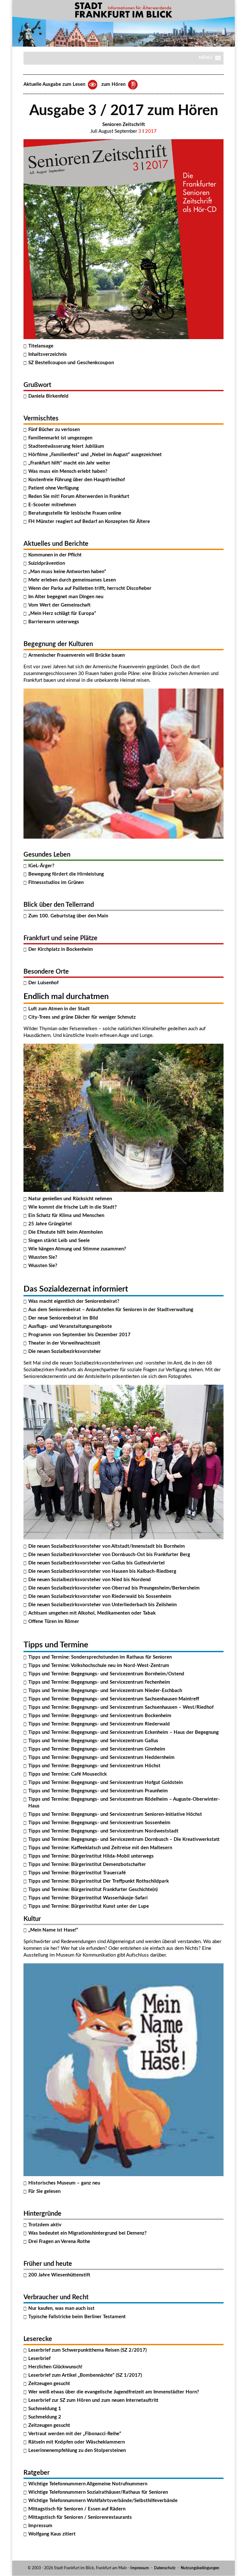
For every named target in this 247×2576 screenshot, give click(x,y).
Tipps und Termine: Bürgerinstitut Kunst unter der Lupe (89, 1906)
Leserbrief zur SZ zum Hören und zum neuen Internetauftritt (93, 2400)
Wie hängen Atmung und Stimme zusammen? (77, 1249)
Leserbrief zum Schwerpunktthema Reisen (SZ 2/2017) (87, 2350)
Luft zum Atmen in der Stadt (59, 1009)
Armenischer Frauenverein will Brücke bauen (77, 655)
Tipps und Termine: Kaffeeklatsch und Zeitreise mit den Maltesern (100, 1848)
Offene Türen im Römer (54, 1621)
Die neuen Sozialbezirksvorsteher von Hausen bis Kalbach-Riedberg (102, 1571)
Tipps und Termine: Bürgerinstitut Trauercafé (77, 1873)
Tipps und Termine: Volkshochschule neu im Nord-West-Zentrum (99, 1666)
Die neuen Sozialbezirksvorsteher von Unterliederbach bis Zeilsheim (103, 1605)
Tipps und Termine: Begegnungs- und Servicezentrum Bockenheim (100, 1716)
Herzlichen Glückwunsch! (55, 2367)
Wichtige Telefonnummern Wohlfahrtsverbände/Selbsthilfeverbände (103, 2501)
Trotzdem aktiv (45, 2225)
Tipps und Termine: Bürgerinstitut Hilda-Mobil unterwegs (91, 1856)
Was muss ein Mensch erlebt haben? (68, 471)
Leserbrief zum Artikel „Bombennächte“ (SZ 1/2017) (85, 2375)
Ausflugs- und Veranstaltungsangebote (70, 1326)
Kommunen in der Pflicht (55, 555)
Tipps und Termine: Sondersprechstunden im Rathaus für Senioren (100, 1657)
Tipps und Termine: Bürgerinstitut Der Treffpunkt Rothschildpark (99, 1881)
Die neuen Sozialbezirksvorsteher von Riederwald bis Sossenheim (100, 1596)
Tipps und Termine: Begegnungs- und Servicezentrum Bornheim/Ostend (106, 1674)
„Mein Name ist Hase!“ (53, 1930)
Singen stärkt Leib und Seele (59, 1241)
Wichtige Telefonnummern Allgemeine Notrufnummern (88, 2484)
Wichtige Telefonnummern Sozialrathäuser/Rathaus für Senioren (98, 2492)
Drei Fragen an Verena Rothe (59, 2242)
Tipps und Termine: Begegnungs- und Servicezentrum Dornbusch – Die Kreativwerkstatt (124, 1839)
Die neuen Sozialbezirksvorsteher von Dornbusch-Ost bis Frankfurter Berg (109, 1555)
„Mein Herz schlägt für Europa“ (62, 613)
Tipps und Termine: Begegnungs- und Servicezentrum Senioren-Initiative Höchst (115, 1814)
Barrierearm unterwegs (54, 622)
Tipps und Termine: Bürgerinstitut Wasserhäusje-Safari (88, 1898)
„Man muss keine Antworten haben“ (67, 572)
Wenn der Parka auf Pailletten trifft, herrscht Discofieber (90, 588)
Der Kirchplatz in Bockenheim (61, 949)
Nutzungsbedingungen (200, 2568)
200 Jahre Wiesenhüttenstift (59, 2275)
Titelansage (41, 346)
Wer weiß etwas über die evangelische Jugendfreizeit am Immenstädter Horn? (114, 2392)
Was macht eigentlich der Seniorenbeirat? (74, 1301)
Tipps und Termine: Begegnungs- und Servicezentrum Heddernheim (101, 1757)
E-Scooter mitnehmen (52, 505)
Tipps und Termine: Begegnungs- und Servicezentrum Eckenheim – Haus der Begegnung (123, 1732)
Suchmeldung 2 (45, 2417)
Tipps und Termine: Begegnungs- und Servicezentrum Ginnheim (97, 1749)
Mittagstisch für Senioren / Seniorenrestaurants (80, 2517)
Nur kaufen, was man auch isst (61, 2308)
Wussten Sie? (43, 1257)
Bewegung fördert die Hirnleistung (66, 874)
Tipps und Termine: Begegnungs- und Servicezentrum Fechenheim (99, 1682)
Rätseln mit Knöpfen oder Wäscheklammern (77, 2442)
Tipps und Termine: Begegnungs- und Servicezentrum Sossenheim (99, 1823)
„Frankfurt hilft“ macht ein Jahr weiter (69, 463)
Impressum (40, 2526)
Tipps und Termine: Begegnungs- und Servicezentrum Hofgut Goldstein (105, 1783)
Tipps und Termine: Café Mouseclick (68, 1774)
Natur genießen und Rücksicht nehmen (70, 1199)
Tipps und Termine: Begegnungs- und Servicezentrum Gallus (93, 1741)
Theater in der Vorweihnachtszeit (64, 1343)
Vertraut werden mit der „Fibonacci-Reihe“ (75, 2434)
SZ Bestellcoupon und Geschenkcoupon (71, 363)
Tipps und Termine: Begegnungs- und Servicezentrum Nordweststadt (103, 1831)
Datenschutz (165, 2568)
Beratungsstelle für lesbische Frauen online (75, 513)
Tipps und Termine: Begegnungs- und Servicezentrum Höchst (94, 1766)
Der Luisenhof (43, 983)
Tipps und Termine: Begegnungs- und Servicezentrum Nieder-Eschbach (105, 1691)
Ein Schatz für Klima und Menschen (66, 1216)
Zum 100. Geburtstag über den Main (68, 916)
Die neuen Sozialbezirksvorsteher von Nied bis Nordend (90, 1580)
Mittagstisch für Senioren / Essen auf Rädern (77, 2509)
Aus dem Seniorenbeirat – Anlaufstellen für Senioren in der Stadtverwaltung (111, 1310)
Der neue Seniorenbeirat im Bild (63, 1318)
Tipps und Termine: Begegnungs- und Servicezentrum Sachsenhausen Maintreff (114, 1699)
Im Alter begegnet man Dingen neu (66, 597)
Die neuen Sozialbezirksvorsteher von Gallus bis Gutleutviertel (96, 1563)
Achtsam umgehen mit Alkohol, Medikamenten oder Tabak (92, 1613)
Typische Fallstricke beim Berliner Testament (77, 2317)
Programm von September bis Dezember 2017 (79, 1335)
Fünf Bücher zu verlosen (54, 430)
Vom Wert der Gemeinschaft (59, 605)
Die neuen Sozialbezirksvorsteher (65, 1351)
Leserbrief (39, 2359)
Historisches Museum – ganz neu (64, 2183)
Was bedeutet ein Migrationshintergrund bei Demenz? (87, 2233)
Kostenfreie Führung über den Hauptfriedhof (77, 480)
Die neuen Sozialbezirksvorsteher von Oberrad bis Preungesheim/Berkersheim (114, 1588)
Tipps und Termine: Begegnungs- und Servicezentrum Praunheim (98, 1791)
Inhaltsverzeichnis (48, 354)
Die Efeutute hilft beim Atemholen (65, 1232)
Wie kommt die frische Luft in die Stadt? (73, 1207)
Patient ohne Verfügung (54, 488)
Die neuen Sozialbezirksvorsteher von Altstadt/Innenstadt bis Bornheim (107, 1546)
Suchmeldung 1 (45, 2409)
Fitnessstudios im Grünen (56, 883)
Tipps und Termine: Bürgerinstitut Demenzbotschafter (87, 1864)
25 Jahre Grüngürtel (50, 1224)
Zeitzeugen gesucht (49, 2384)
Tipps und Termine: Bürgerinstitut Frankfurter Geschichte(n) (93, 1890)
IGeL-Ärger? (41, 866)
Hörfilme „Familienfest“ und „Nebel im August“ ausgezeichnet (95, 455)
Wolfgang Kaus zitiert (52, 2534)
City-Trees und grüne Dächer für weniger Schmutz (82, 1017)
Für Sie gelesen (44, 2191)
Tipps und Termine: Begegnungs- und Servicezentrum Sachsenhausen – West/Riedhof (121, 1707)
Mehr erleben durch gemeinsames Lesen (72, 580)
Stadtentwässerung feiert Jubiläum (66, 446)
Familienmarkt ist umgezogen (60, 438)
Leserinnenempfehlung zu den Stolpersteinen (77, 2450)
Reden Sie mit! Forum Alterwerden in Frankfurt (79, 496)
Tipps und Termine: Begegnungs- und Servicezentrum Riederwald (99, 1724)
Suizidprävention (47, 563)
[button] (206, 60)
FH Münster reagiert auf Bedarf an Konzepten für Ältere (89, 522)
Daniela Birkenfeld (48, 396)
